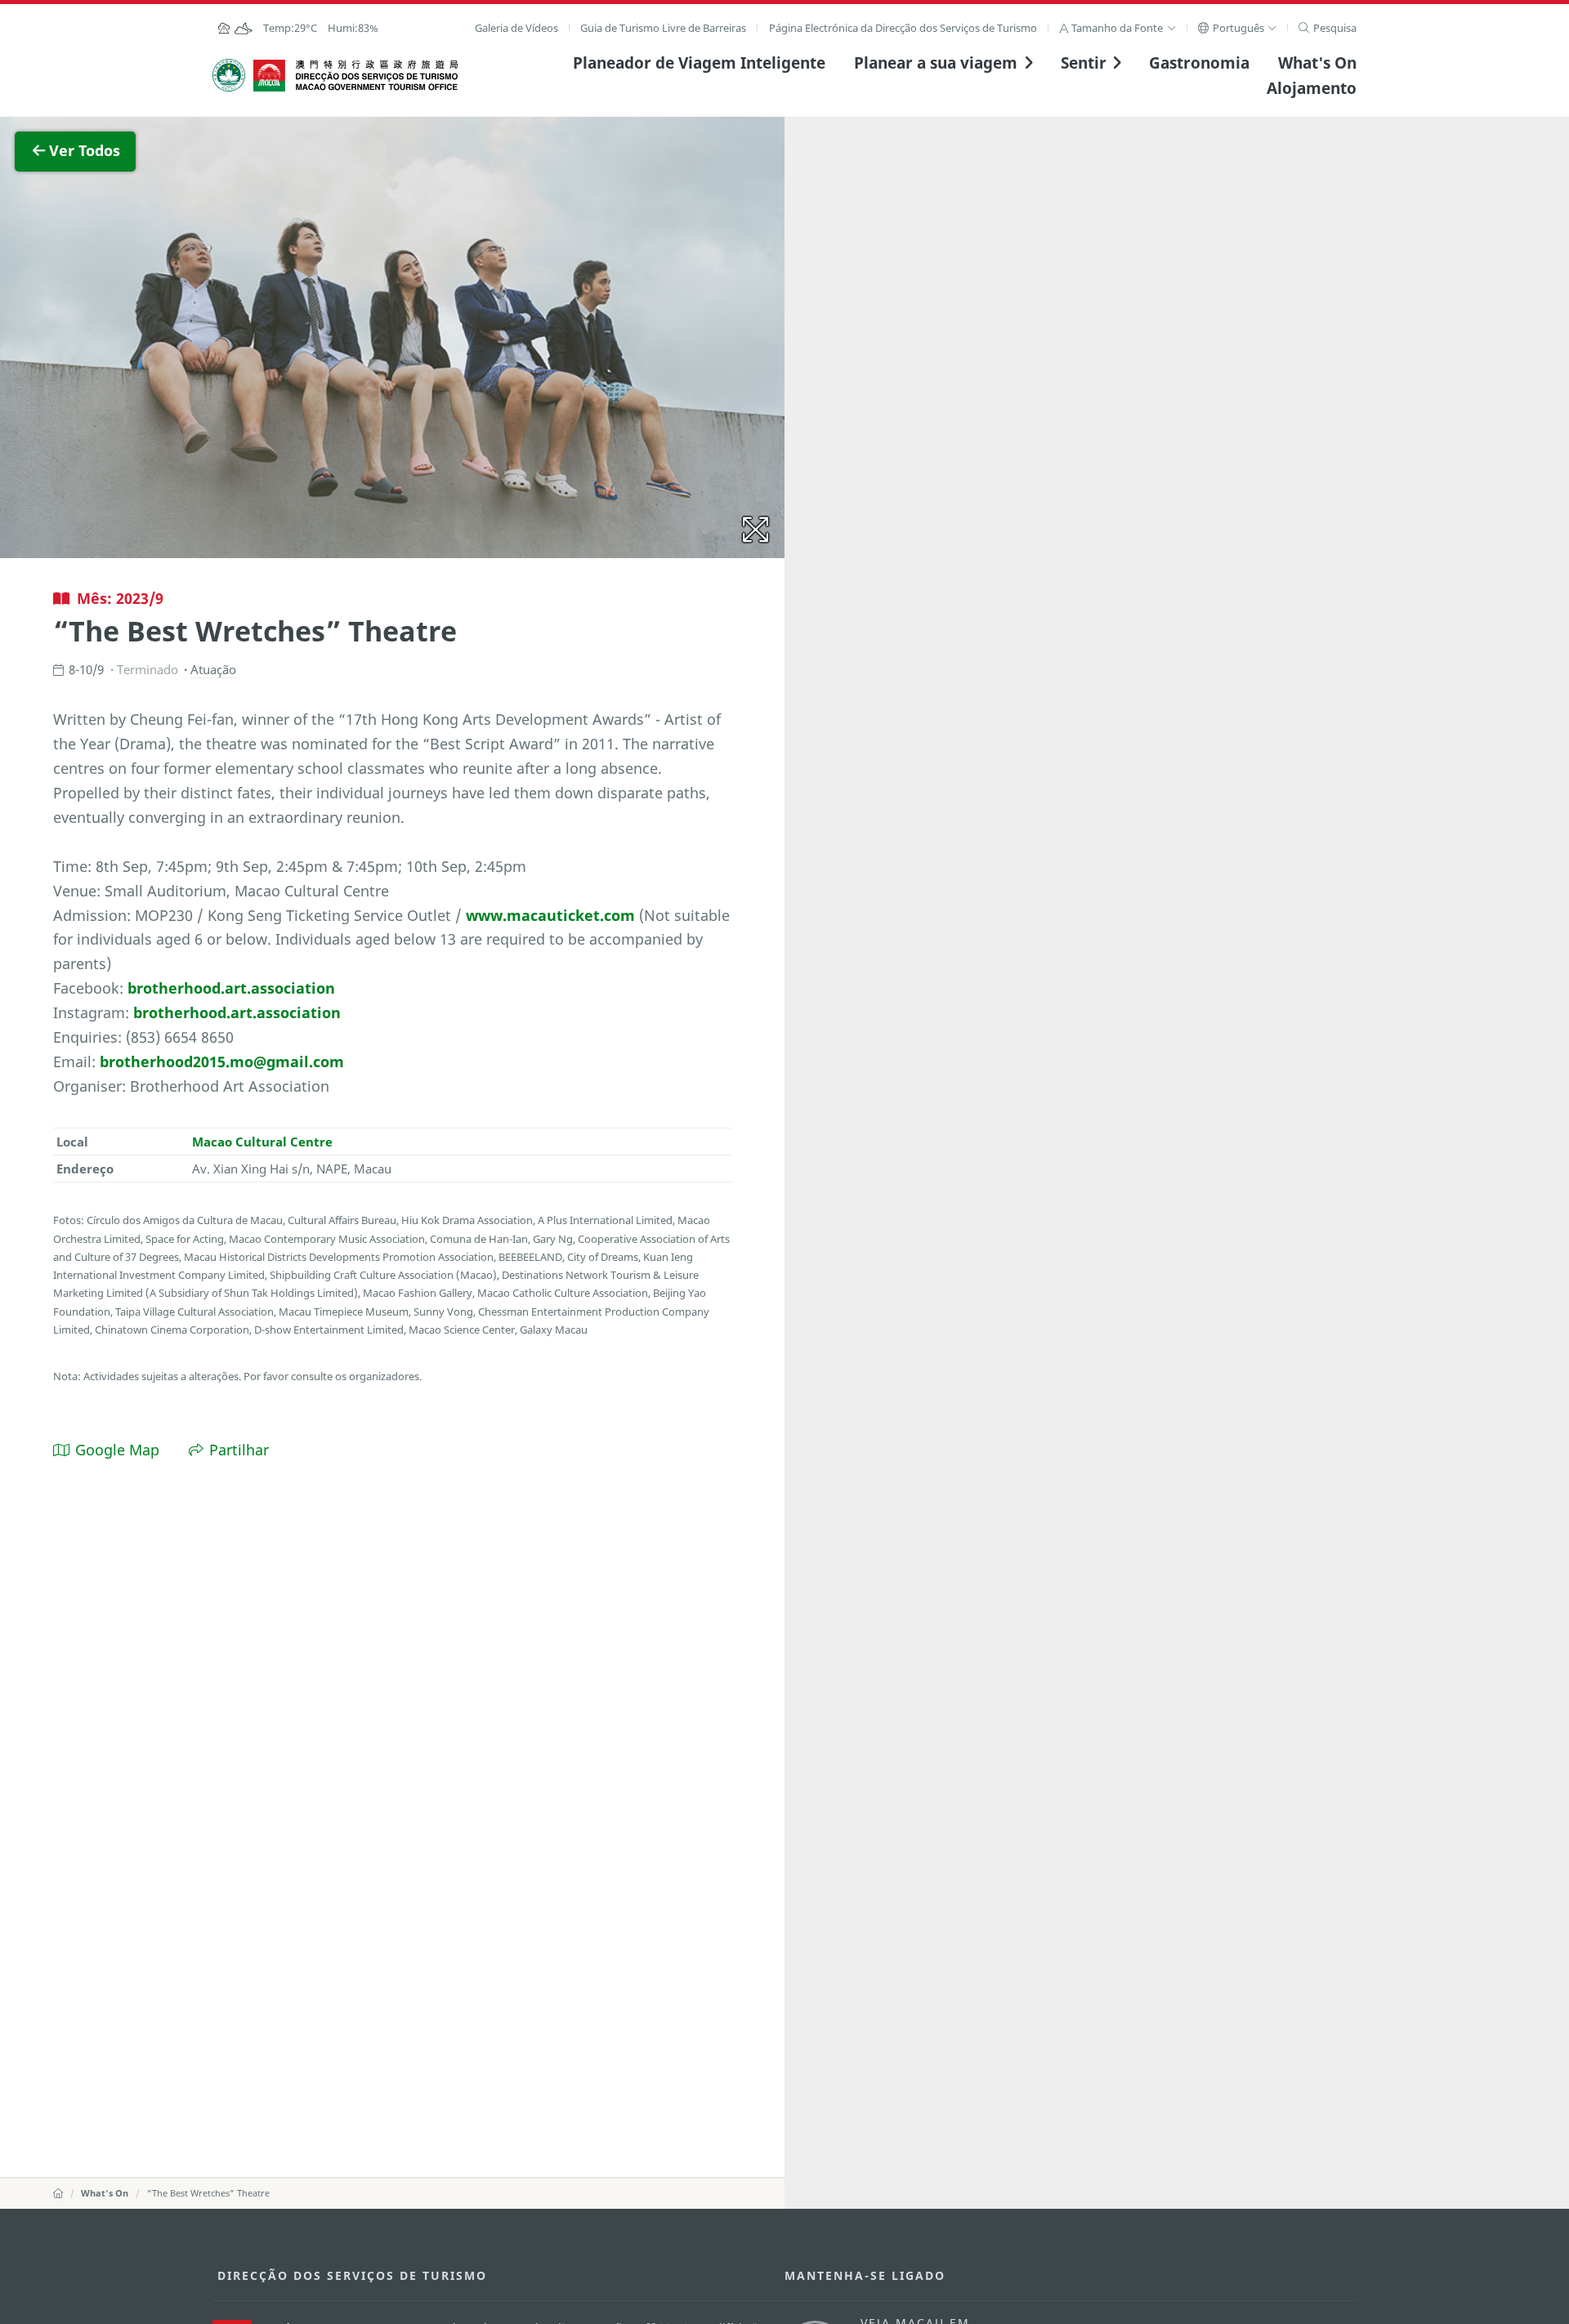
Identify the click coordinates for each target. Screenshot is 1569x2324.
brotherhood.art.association (231, 988)
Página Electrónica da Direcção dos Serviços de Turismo (903, 28)
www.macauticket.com (550, 915)
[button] (1118, 28)
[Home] (58, 2193)
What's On (1317, 63)
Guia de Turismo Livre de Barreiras (663, 28)
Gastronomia (1199, 63)
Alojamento (1312, 88)
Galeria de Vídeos (516, 28)
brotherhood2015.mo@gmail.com (222, 1061)
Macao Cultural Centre (262, 1142)
